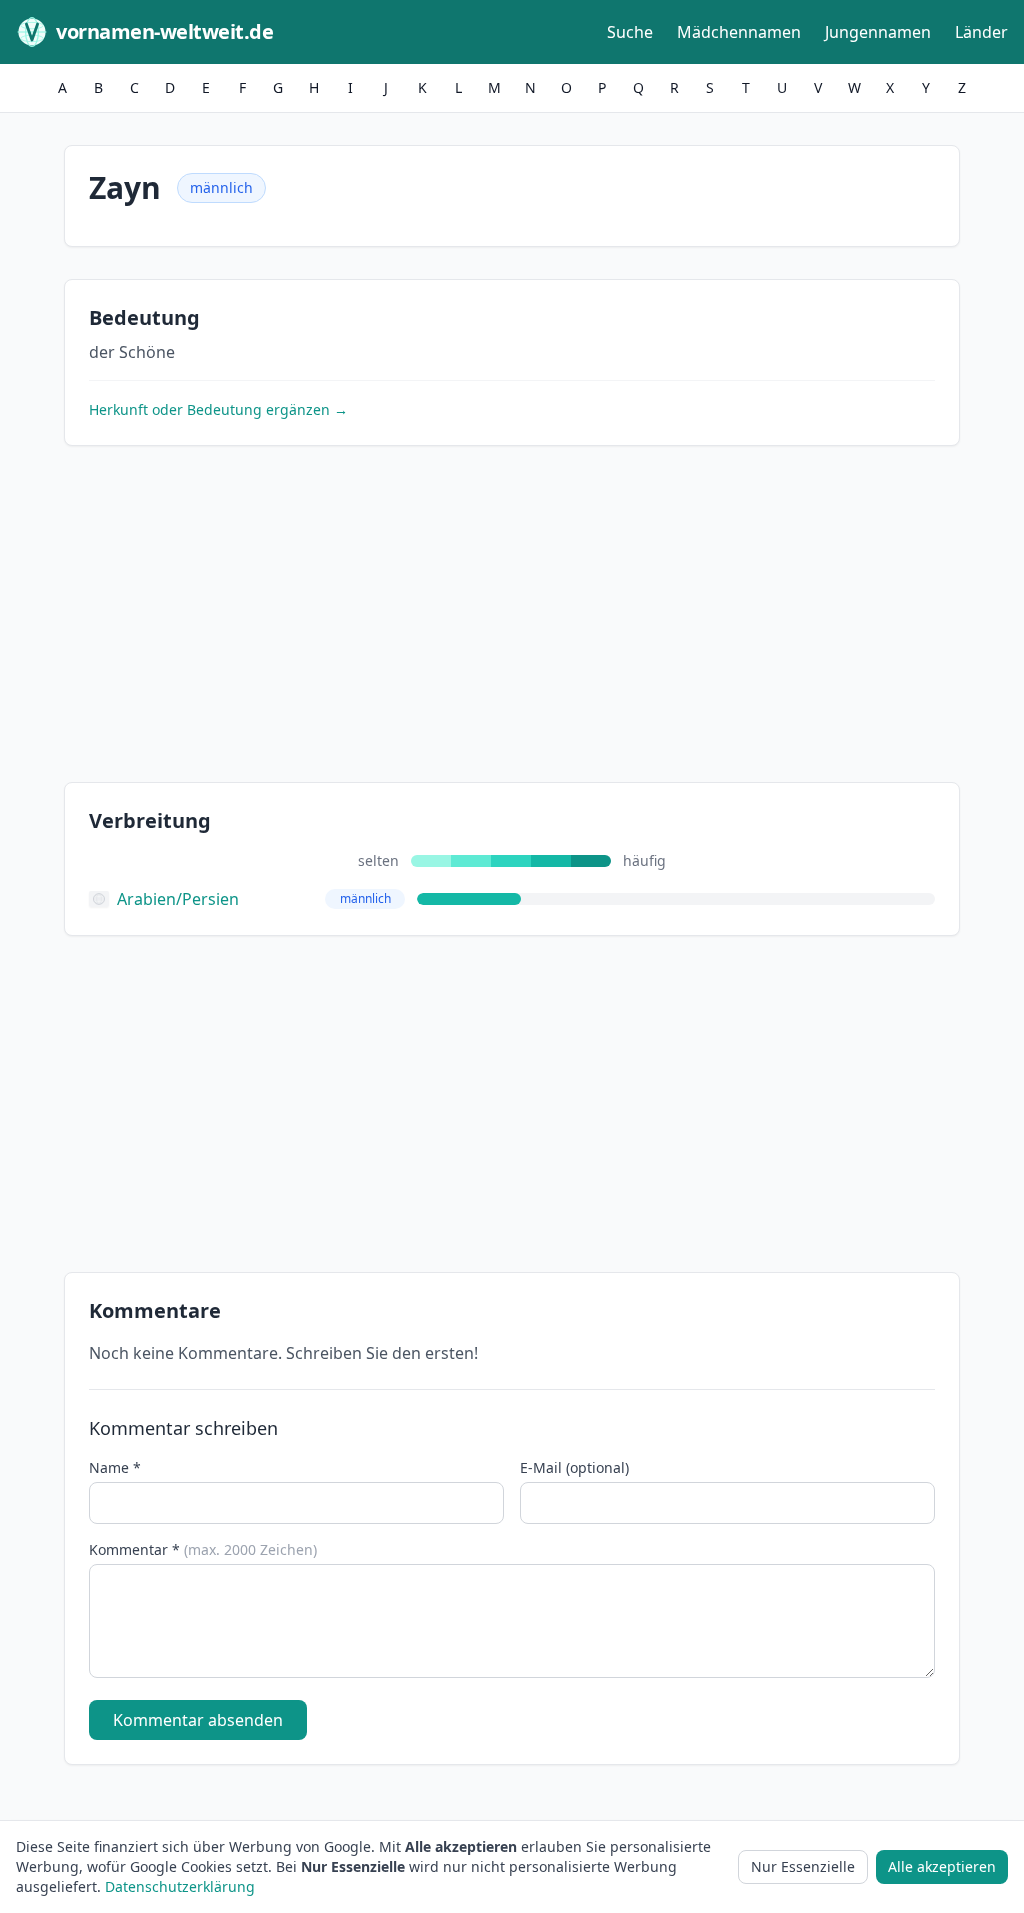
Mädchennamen (739, 32)
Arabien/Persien (178, 899)
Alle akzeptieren (942, 1866)
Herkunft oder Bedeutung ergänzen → (218, 409)
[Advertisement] (512, 618)
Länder (981, 32)
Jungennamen (878, 32)
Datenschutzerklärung (180, 1886)
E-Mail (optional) (574, 1467)
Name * (115, 1467)
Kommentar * (203, 1549)
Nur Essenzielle (803, 1866)
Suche (630, 32)
